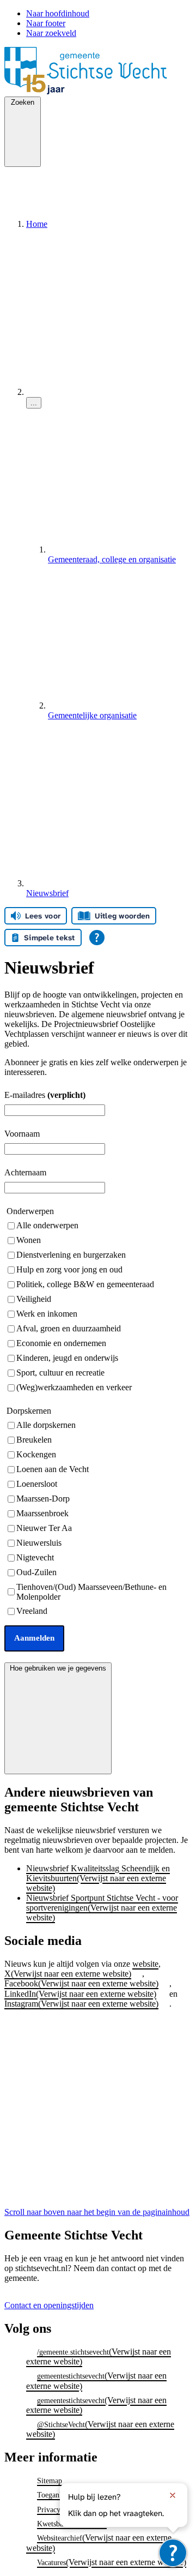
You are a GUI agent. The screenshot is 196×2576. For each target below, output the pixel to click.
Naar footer (46, 23)
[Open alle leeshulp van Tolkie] (97, 938)
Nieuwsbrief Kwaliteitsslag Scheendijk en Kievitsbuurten (98, 1878)
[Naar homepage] (98, 91)
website (145, 1964)
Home (37, 224)
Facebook (81, 1983)
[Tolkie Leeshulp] (173, 2553)
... (34, 403)
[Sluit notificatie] (173, 2495)
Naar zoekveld (51, 33)
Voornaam (22, 1134)
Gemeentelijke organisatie (92, 715)
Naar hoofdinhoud (58, 13)
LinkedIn (80, 1994)
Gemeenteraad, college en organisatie (112, 559)
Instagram (81, 2004)
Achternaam (25, 1172)
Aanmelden (34, 1638)
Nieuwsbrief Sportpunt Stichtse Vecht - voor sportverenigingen (102, 1908)
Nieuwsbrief (47, 893)
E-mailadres (45, 1095)
